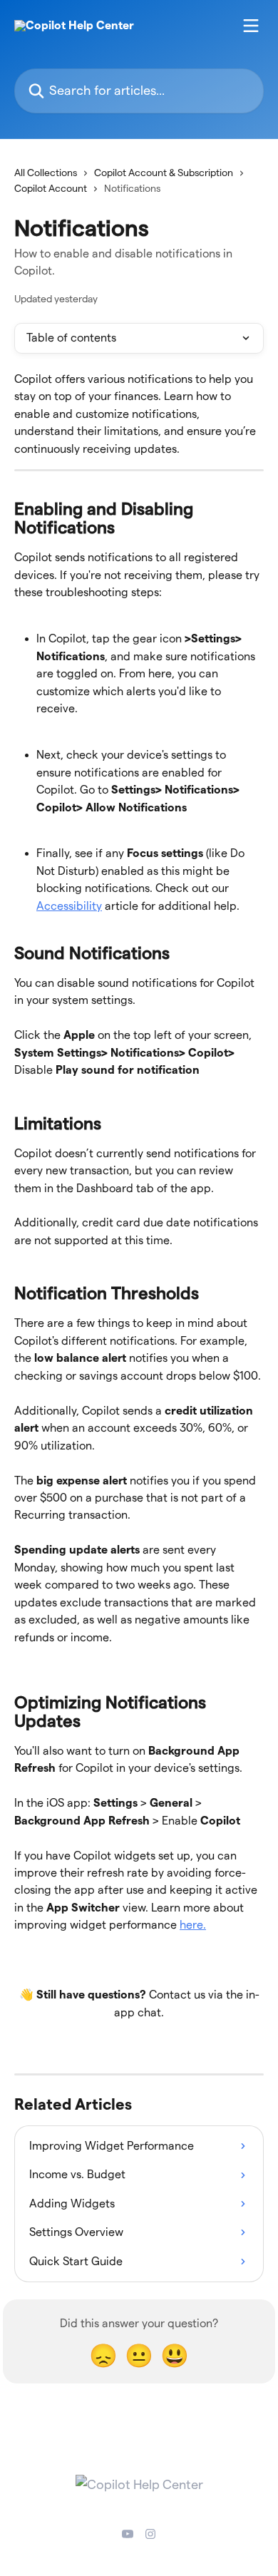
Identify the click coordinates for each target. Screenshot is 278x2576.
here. (193, 1925)
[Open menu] (251, 26)
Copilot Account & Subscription (164, 173)
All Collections (46, 173)
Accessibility (69, 906)
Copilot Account (51, 188)
